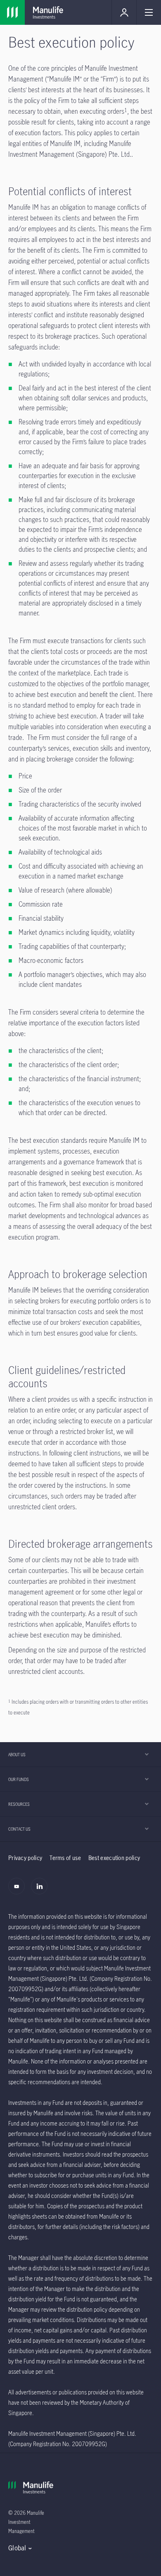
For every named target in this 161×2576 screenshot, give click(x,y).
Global (17, 2548)
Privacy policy (25, 1858)
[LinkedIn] (41, 1891)
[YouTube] (19, 1891)
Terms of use (65, 1858)
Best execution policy (114, 1858)
